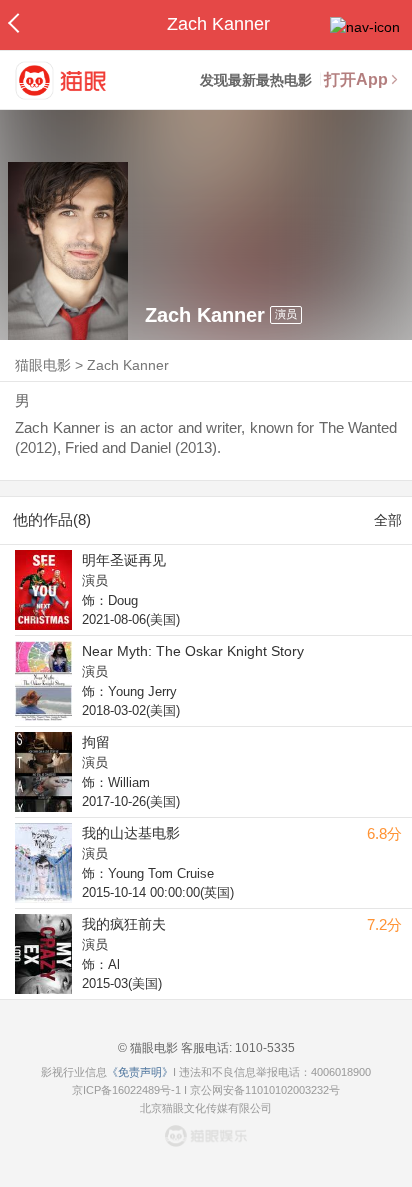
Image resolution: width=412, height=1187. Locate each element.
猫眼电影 (43, 365)
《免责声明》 (140, 1072)
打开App (356, 79)
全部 (388, 520)
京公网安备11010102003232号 (265, 1090)
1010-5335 (263, 1048)
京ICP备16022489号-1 (126, 1090)
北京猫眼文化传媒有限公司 (206, 1108)
